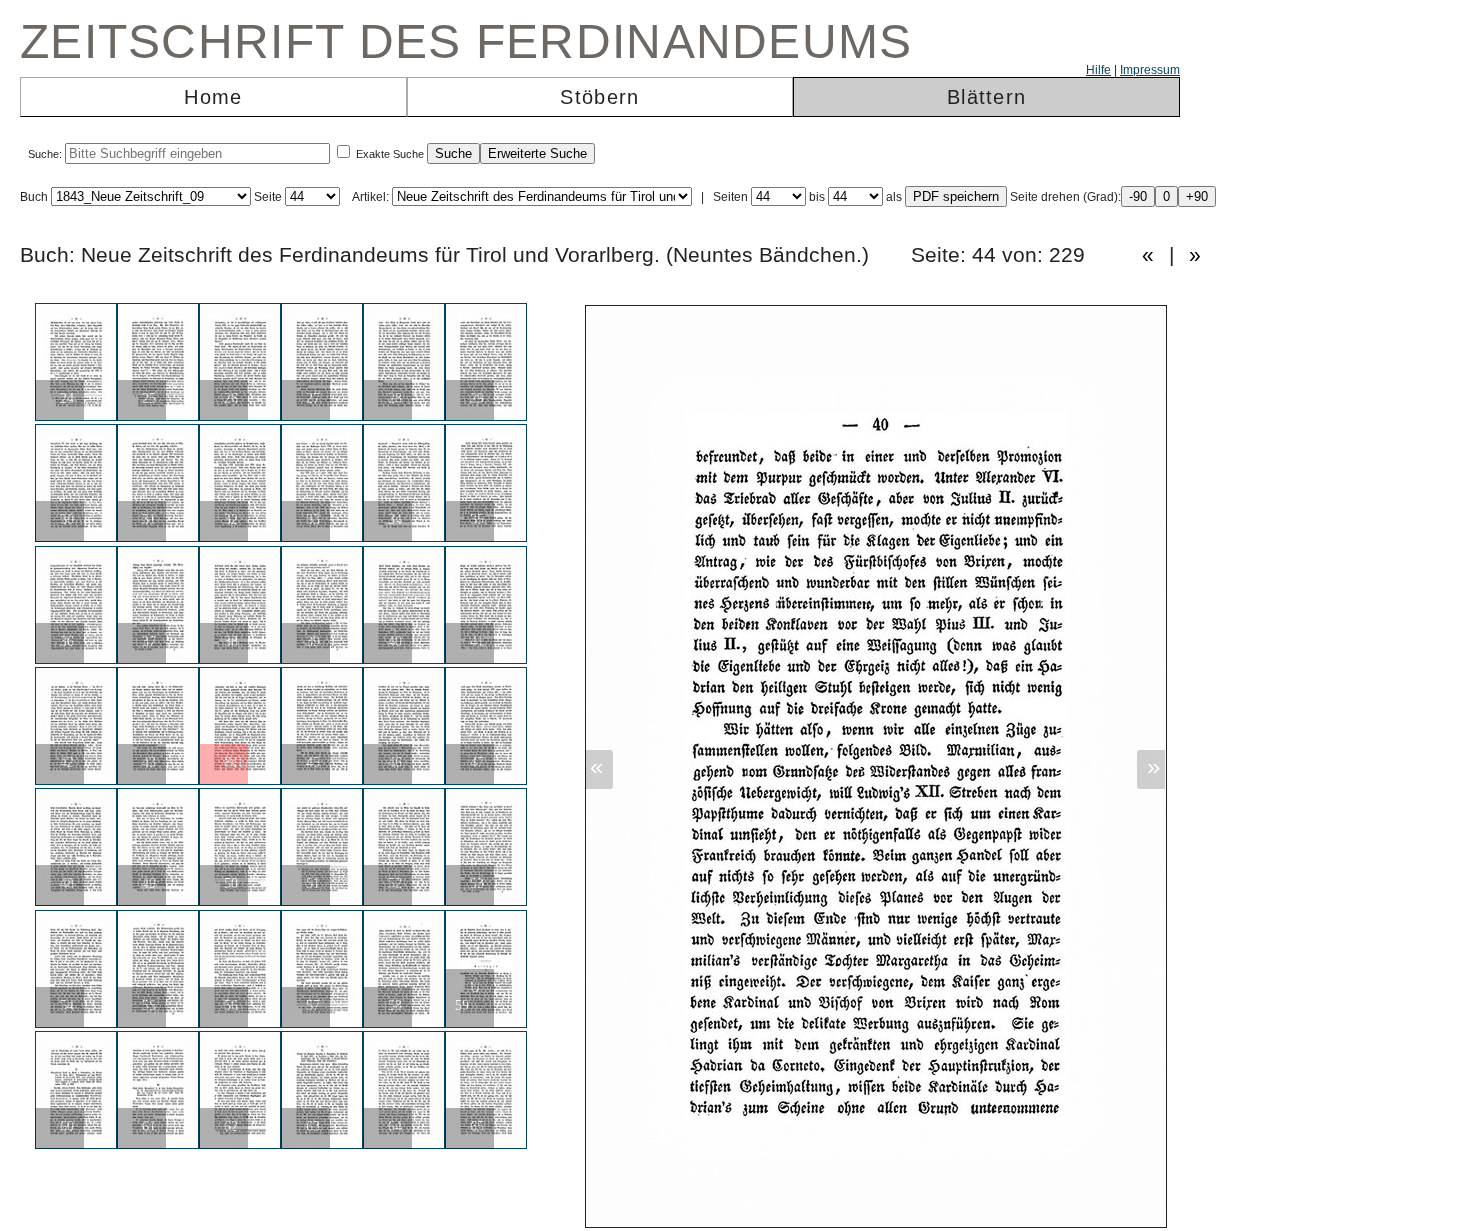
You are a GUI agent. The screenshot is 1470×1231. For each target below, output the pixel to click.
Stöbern (599, 97)
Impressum (1150, 70)
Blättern (986, 97)
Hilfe (1098, 70)
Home (213, 97)
